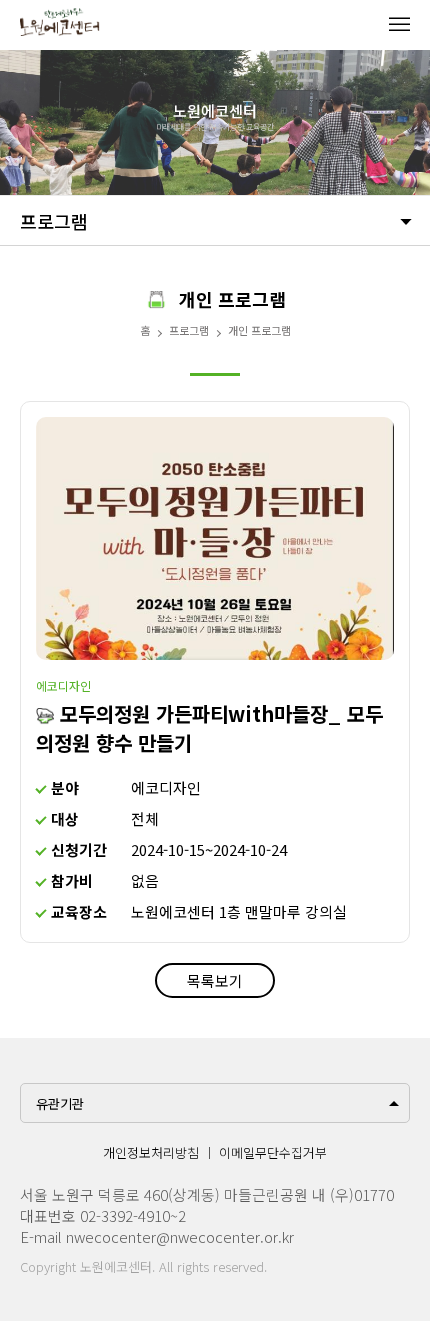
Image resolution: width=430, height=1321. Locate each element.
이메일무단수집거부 (273, 1152)
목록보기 (215, 980)
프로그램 (54, 221)
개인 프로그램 (259, 330)
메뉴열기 (399, 24)
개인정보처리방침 (151, 1152)
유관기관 (60, 1103)
